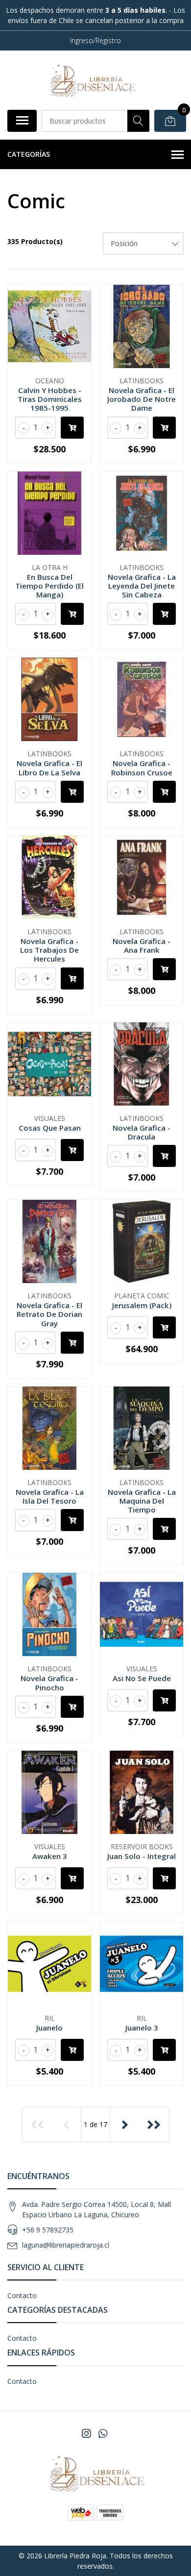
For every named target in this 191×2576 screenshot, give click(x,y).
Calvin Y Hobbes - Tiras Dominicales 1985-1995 (50, 399)
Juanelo (49, 2028)
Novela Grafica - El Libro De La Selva (49, 768)
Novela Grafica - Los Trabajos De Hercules (49, 950)
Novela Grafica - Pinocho (49, 1683)
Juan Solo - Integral (142, 1856)
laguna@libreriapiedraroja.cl (66, 2245)
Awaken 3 (50, 1856)
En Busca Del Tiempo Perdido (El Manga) (49, 586)
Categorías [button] (29, 154)
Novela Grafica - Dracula (142, 1132)
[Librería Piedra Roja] (92, 80)
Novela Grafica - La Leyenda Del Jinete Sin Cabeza (142, 586)
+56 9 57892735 (48, 2230)
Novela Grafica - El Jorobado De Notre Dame (142, 399)
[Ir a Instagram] (86, 2433)
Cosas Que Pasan (50, 1128)
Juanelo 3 (142, 2028)
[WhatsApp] (103, 2433)
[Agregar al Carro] (72, 428)
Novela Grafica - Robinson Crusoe (142, 768)
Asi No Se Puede (142, 1678)
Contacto (22, 2295)
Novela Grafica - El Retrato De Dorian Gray (49, 1314)
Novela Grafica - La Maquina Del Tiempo (142, 1501)
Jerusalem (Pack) (142, 1305)
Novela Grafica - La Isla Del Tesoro (50, 1496)
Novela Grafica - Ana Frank (142, 945)
